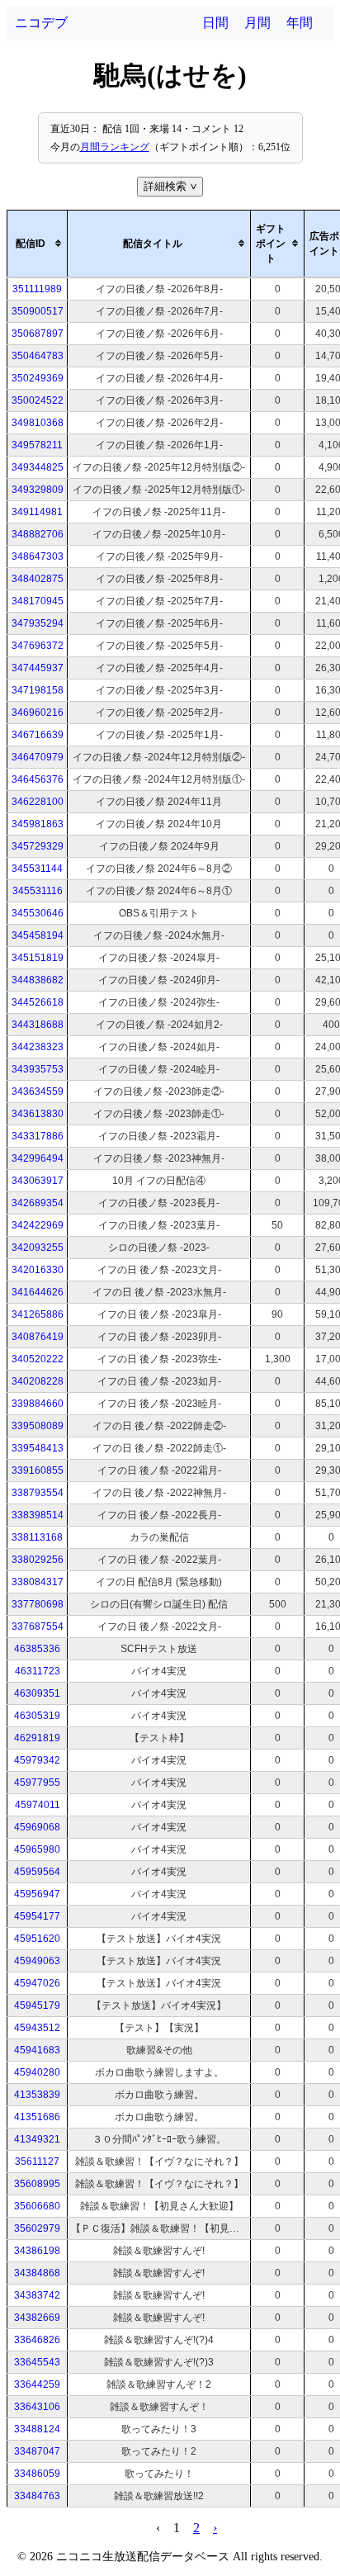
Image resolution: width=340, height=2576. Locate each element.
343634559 (38, 1091)
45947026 (37, 1983)
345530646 (38, 913)
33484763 (37, 2496)
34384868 (37, 2273)
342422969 (38, 1225)
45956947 (37, 1894)
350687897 (38, 334)
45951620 (37, 1939)
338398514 (38, 1515)
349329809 (38, 490)
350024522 (38, 400)
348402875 (38, 579)
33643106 (37, 2407)
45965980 (37, 1849)
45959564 (37, 1872)
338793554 (38, 1493)
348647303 (38, 556)
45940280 (37, 2072)
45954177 (37, 1916)
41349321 (37, 2139)
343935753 (38, 1069)
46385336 (37, 1649)
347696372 (38, 646)
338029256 (38, 1560)
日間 (215, 23)
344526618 (38, 1002)
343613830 (38, 1114)
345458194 (38, 935)
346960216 (38, 713)
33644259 (37, 2384)
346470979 (38, 757)
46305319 (37, 1716)
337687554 (38, 1627)
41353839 (37, 2095)
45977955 (37, 1783)
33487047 (37, 2451)
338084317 (38, 1582)
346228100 (38, 802)
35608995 (37, 2184)
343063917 (38, 1181)
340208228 (38, 1381)
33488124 (37, 2429)
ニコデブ (41, 23)
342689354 (38, 1203)
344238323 (38, 1047)
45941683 (37, 2050)
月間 (257, 23)
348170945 (38, 601)
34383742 (37, 2295)
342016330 (38, 1270)
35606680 (37, 2206)
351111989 (37, 289)
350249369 (38, 378)
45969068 (37, 1827)
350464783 (38, 356)
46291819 (37, 1738)
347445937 (38, 668)
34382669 (37, 2318)
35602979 (37, 2228)
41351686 (37, 2117)
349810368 (38, 423)
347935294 (38, 623)
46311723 (38, 1671)
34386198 (37, 2251)
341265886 (38, 1314)
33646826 (37, 2340)
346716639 (38, 735)
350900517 (38, 311)
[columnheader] (38, 244)
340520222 (38, 1359)
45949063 (37, 1961)
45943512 (37, 2028)
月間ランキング (115, 147)
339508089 (38, 1426)
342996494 (38, 1158)
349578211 (37, 445)
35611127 (37, 2162)
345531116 (38, 891)
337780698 (38, 1604)
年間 (300, 23)
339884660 (38, 1404)
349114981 (37, 512)
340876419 (38, 1337)
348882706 (38, 534)
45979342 (37, 1760)
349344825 (38, 467)
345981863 (38, 824)
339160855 (38, 1470)
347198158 (38, 690)
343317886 (38, 1136)
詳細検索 (172, 186)
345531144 (37, 869)
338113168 (37, 1537)
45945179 (37, 2005)
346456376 (38, 779)
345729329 (38, 846)
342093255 (38, 1248)
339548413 (38, 1448)
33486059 (37, 2474)
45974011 (38, 1805)
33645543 (37, 2362)
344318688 (38, 1025)
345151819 (38, 958)
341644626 (38, 1292)
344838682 (38, 980)
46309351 (37, 1693)
